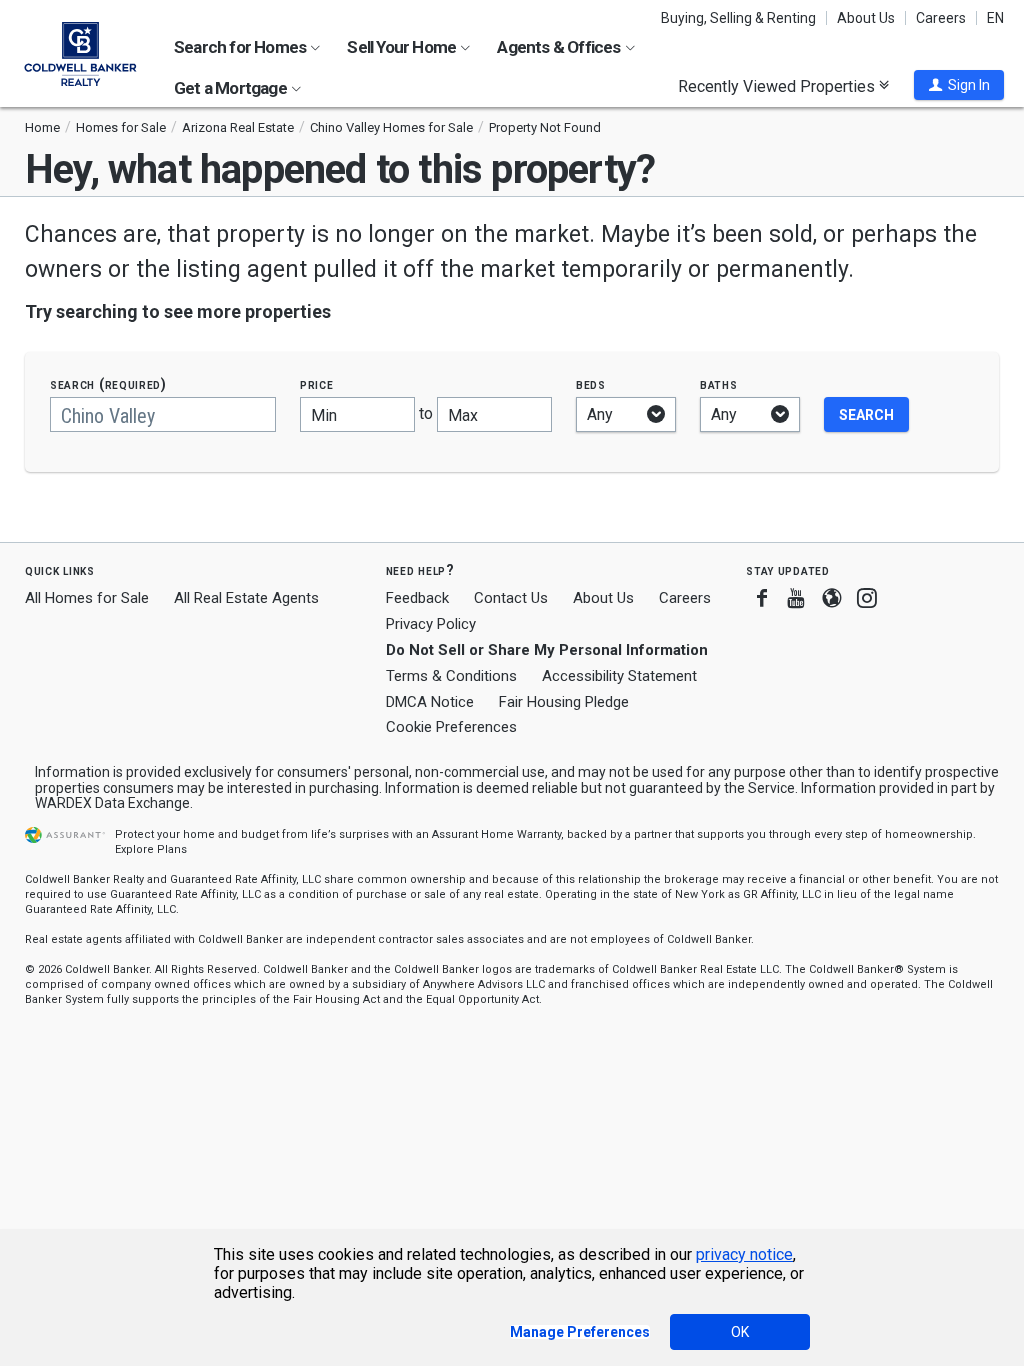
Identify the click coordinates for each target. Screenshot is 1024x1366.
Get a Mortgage (232, 88)
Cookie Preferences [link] (451, 727)
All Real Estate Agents (246, 598)
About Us (866, 18)
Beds (591, 384)
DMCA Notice (430, 702)
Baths (719, 384)
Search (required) (108, 384)
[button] (959, 85)
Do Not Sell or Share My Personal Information (547, 650)
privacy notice (744, 1254)
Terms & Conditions (451, 676)
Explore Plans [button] (151, 849)
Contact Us (511, 598)
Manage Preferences (580, 1332)
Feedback (417, 598)
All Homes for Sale (87, 598)
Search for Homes (241, 47)
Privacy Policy (431, 624)
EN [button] (995, 18)
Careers (941, 18)
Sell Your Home (403, 47)
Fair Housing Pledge (564, 702)
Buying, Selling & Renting (738, 18)
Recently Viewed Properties (778, 86)
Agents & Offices (560, 47)
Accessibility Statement (619, 676)
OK (740, 1332)
